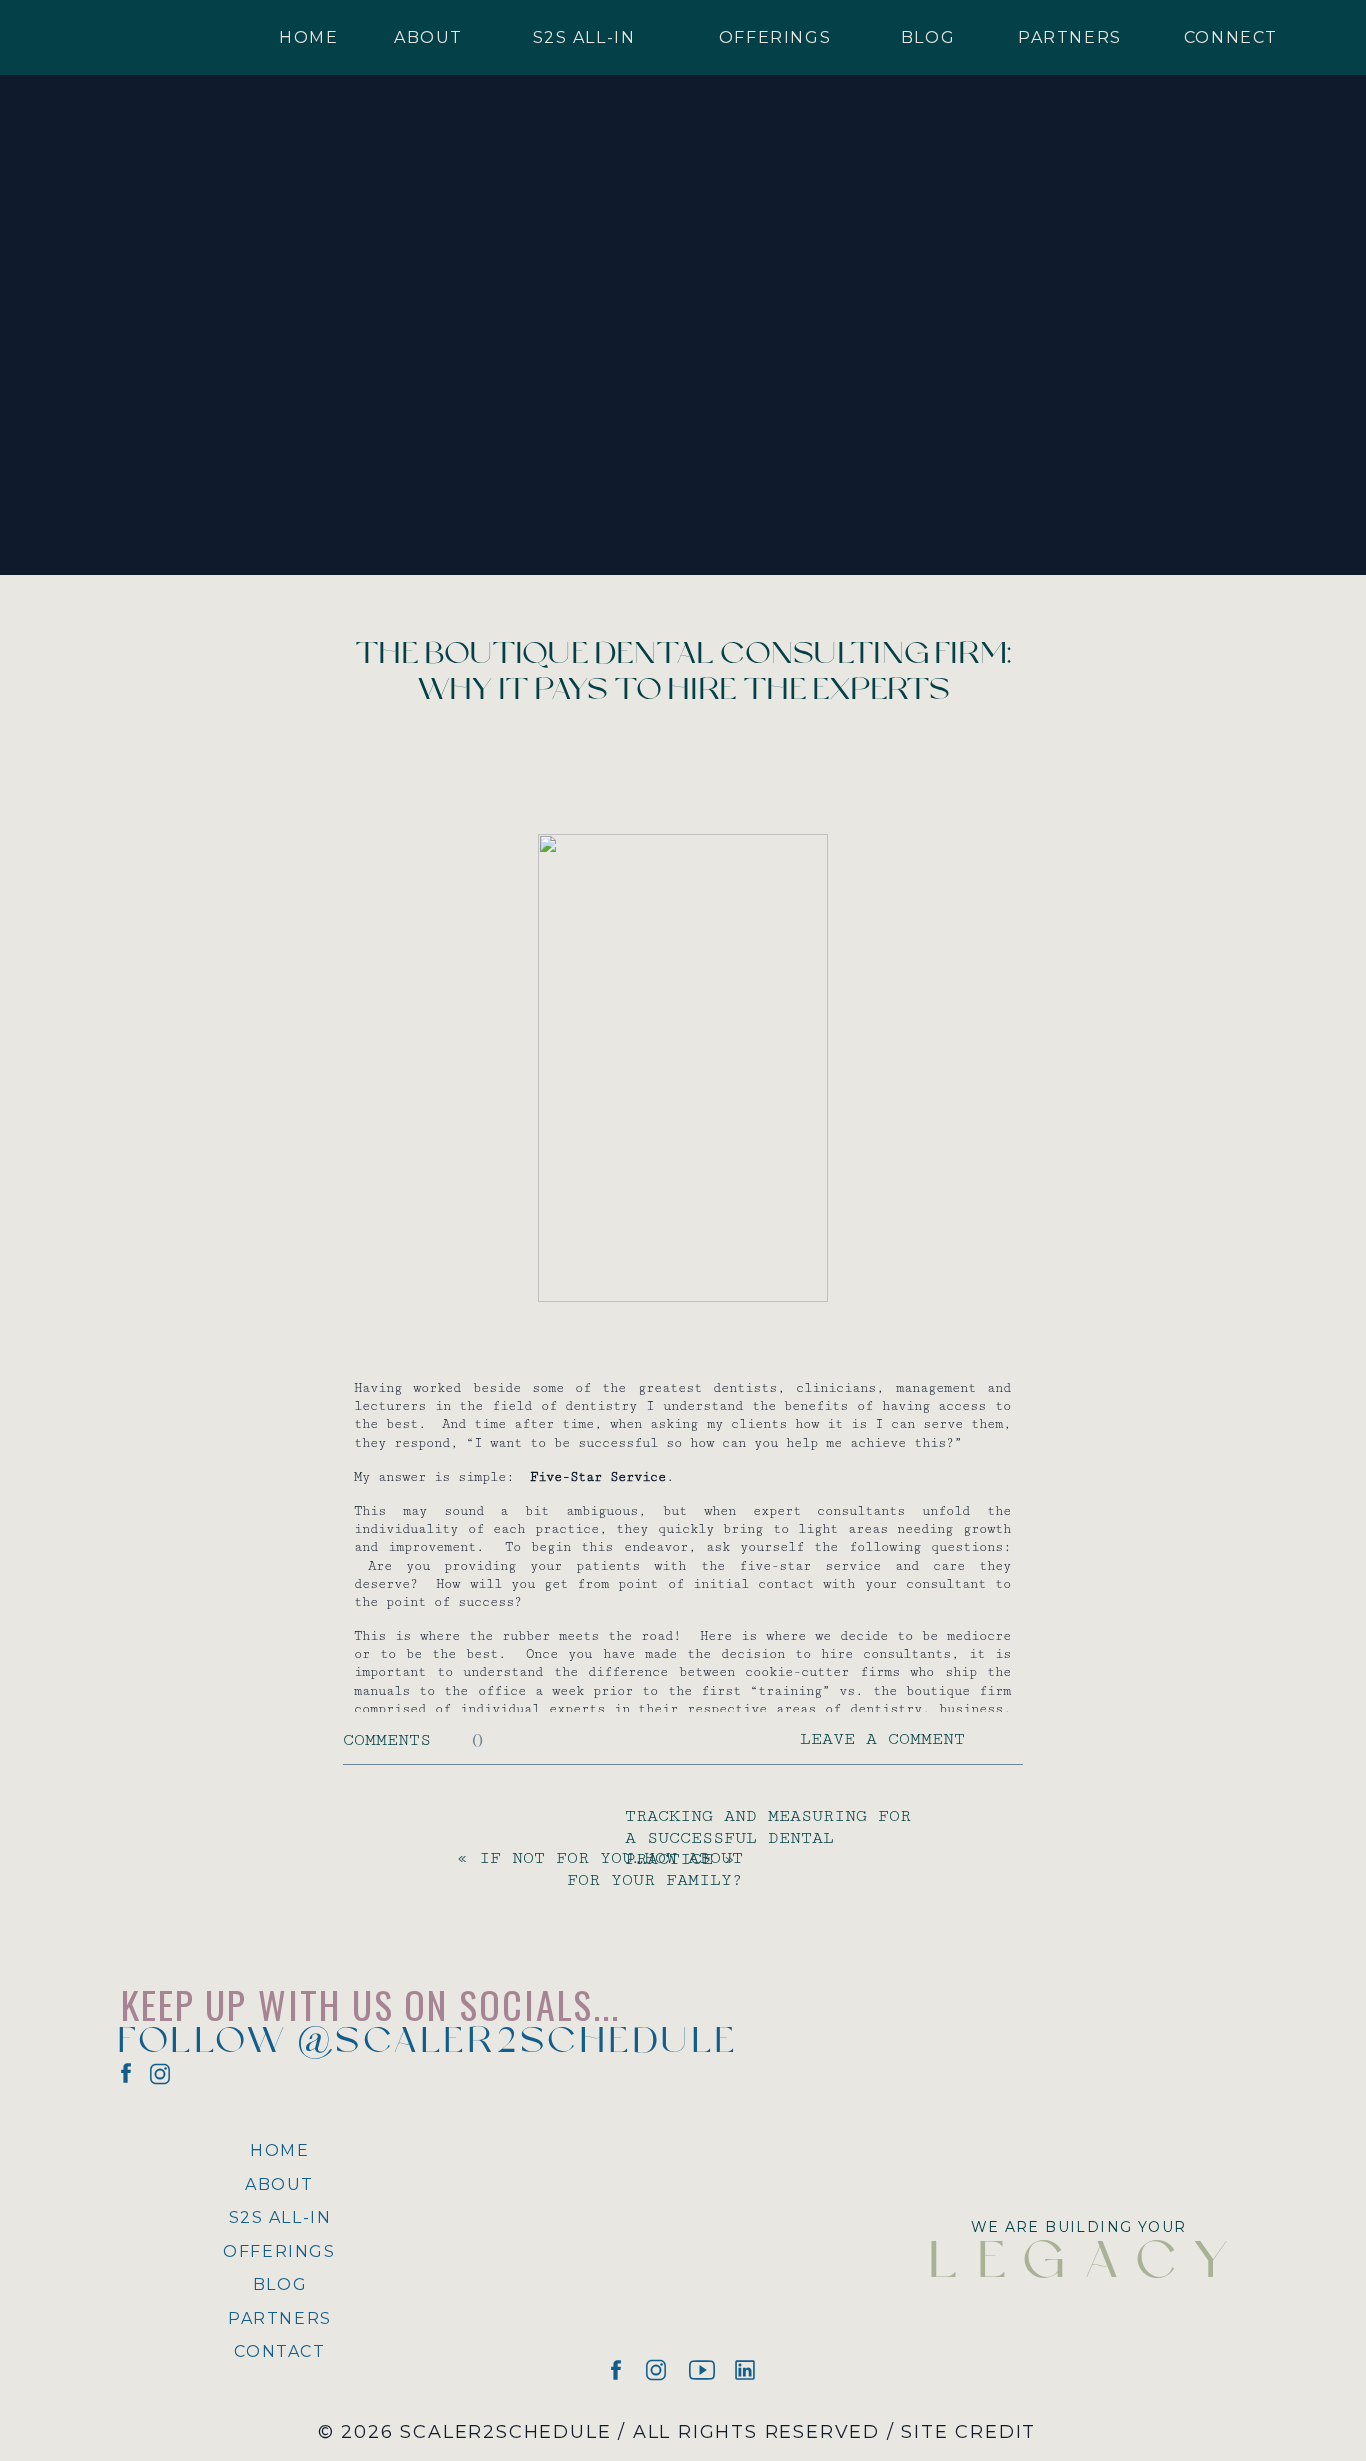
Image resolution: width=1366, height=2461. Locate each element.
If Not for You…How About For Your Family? (611, 1869)
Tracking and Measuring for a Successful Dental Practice (768, 1837)
